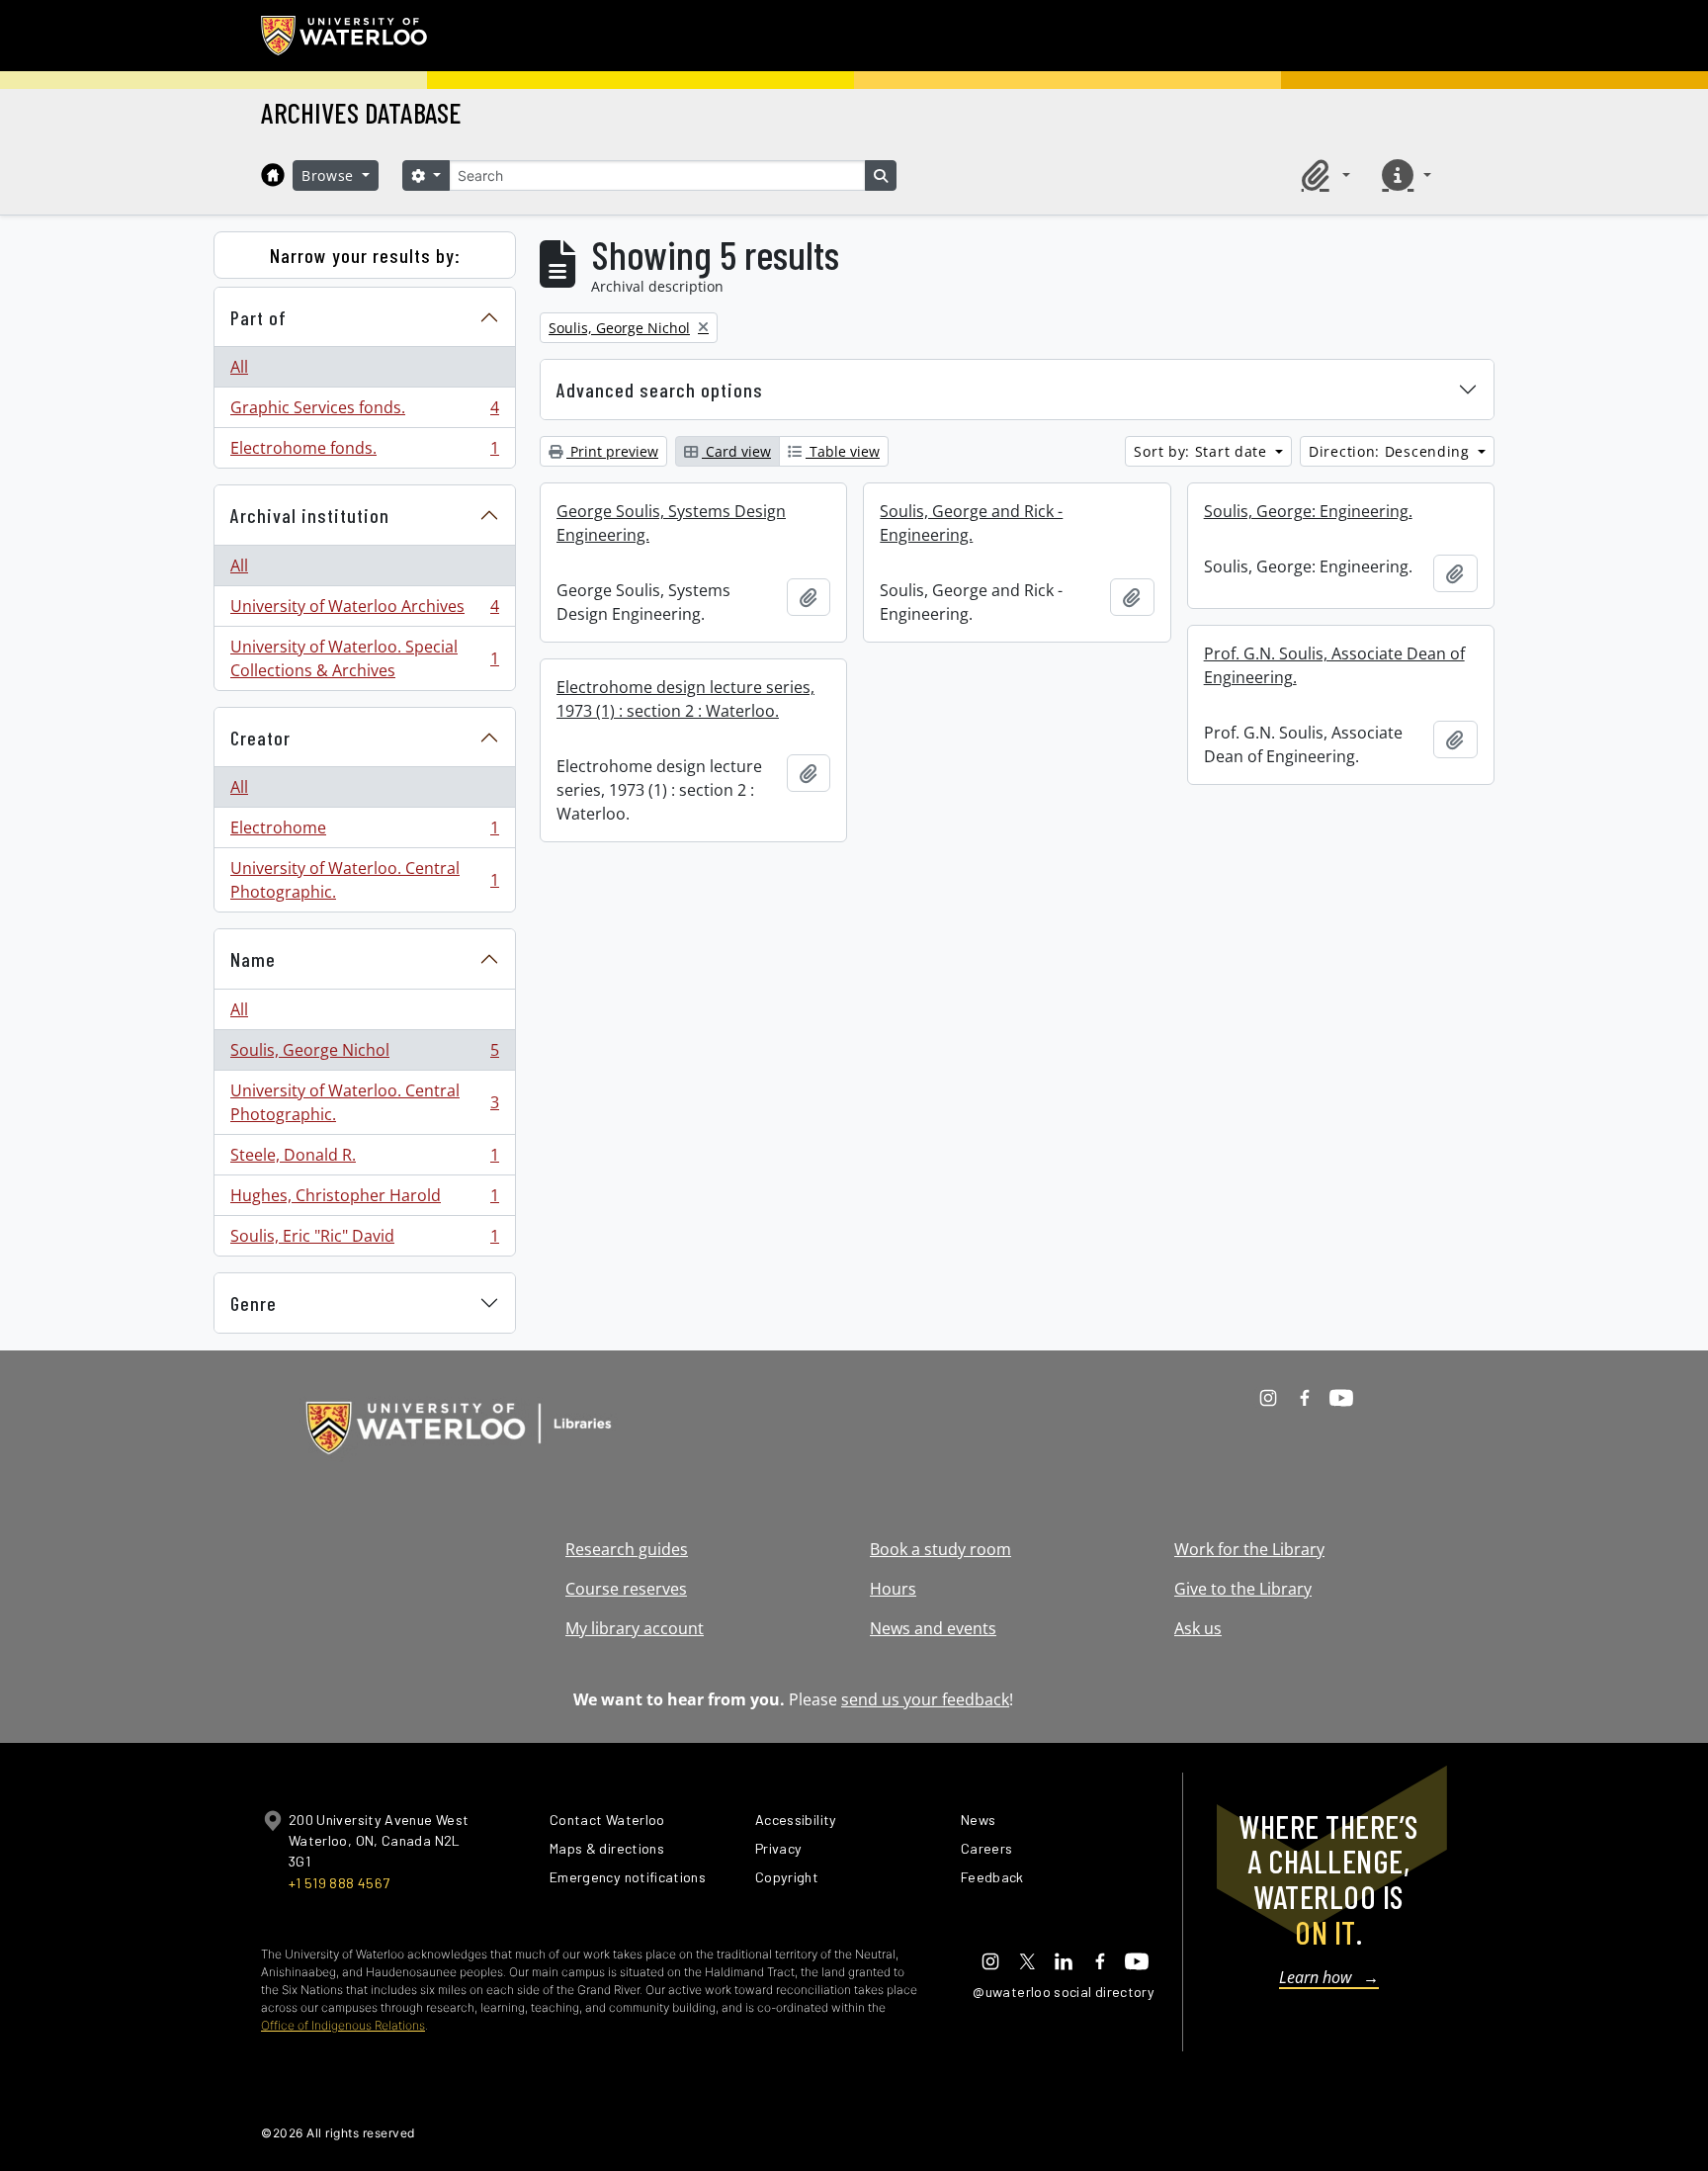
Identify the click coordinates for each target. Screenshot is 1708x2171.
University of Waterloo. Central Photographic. (364, 880)
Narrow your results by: (365, 255)
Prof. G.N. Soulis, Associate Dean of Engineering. (1334, 665)
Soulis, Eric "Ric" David (364, 1240)
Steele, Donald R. (364, 1160)
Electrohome (364, 832)
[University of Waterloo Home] (345, 36)
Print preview (612, 451)
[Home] (273, 175)
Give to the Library (1243, 1589)
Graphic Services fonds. (364, 412)
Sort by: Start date (1202, 451)
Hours (893, 1589)
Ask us (1198, 1628)
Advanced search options (660, 390)
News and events (933, 1628)
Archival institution (310, 515)
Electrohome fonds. (364, 452)
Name (253, 959)
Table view (843, 451)
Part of (258, 317)
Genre (254, 1303)
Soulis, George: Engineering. (1308, 511)
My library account (635, 1628)
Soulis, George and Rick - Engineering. (971, 523)
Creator (260, 738)
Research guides (627, 1549)
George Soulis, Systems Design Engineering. (671, 523)
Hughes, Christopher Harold (364, 1200)
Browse (330, 175)
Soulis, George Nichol (364, 1055)
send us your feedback (925, 1699)
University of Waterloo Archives (364, 611)
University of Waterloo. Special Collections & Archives (364, 658)
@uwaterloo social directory (1064, 1992)
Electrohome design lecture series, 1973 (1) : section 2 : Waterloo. (685, 699)
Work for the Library (1249, 1549)
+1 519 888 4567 (339, 1883)
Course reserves (626, 1589)
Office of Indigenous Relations (343, 2025)
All (239, 367)
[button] (1323, 175)
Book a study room (940, 1549)
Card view (736, 451)
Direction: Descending (1391, 451)
